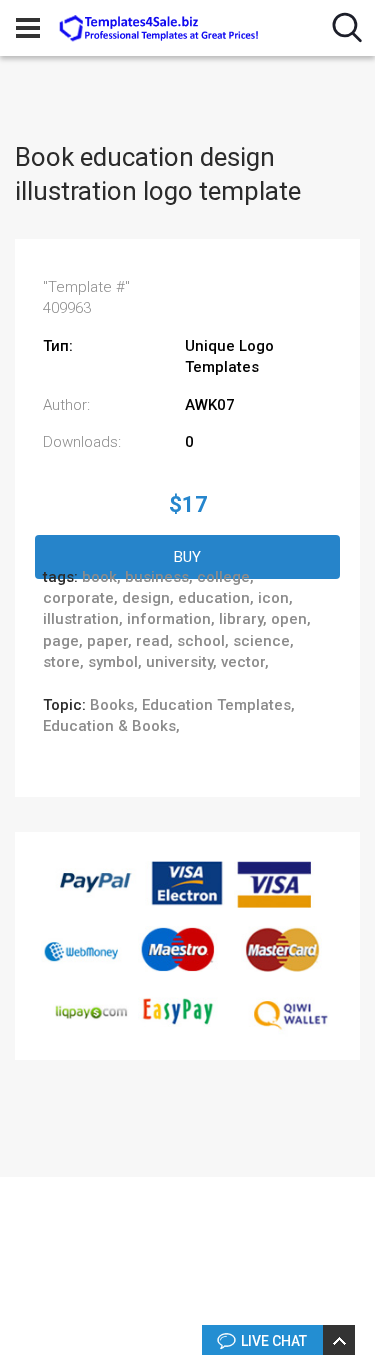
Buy (187, 557)
